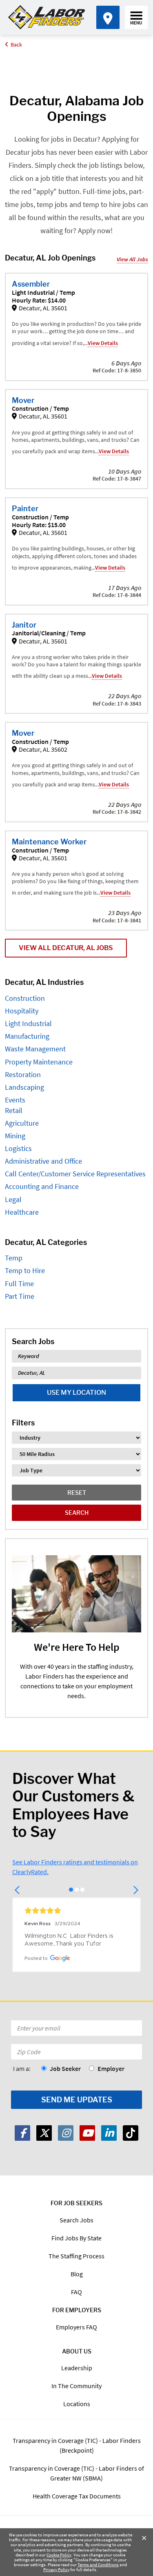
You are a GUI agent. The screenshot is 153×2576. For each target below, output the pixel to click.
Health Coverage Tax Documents (77, 2496)
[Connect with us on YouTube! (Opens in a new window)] (87, 2133)
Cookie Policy (59, 2555)
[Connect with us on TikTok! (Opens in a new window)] (131, 2133)
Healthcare (22, 1212)
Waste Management (35, 1049)
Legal (13, 1199)
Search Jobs (76, 2220)
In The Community (76, 2386)
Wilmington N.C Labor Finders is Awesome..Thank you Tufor (70, 1940)
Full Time (19, 1284)
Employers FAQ (76, 2327)
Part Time (20, 1296)
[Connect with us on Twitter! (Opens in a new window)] (44, 2133)
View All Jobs (132, 259)
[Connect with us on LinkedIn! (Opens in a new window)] (109, 2133)
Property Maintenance (39, 1062)
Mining (15, 1136)
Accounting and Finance (42, 1186)
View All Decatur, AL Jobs (66, 948)
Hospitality (22, 1011)
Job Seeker (65, 2068)
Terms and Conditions (98, 2565)
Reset (77, 1493)
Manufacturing (27, 1036)
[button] (18, 1890)
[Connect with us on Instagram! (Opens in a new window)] (66, 2133)
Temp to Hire (25, 1270)
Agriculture (22, 1123)
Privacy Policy (56, 2569)
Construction (25, 998)
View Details (103, 343)
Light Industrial (28, 1023)
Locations (77, 2404)
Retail (14, 1110)
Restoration (23, 1074)
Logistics (18, 1148)
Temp (14, 1258)
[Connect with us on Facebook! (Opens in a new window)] (22, 2133)
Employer (111, 2068)
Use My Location (76, 1393)
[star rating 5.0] (76, 1910)
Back (16, 45)
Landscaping (24, 1087)
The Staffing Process (76, 2256)
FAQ (76, 2292)
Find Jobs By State (76, 2238)
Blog (77, 2274)
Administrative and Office (43, 1161)
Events (15, 1100)
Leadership (77, 2368)
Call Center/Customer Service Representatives (75, 1174)
